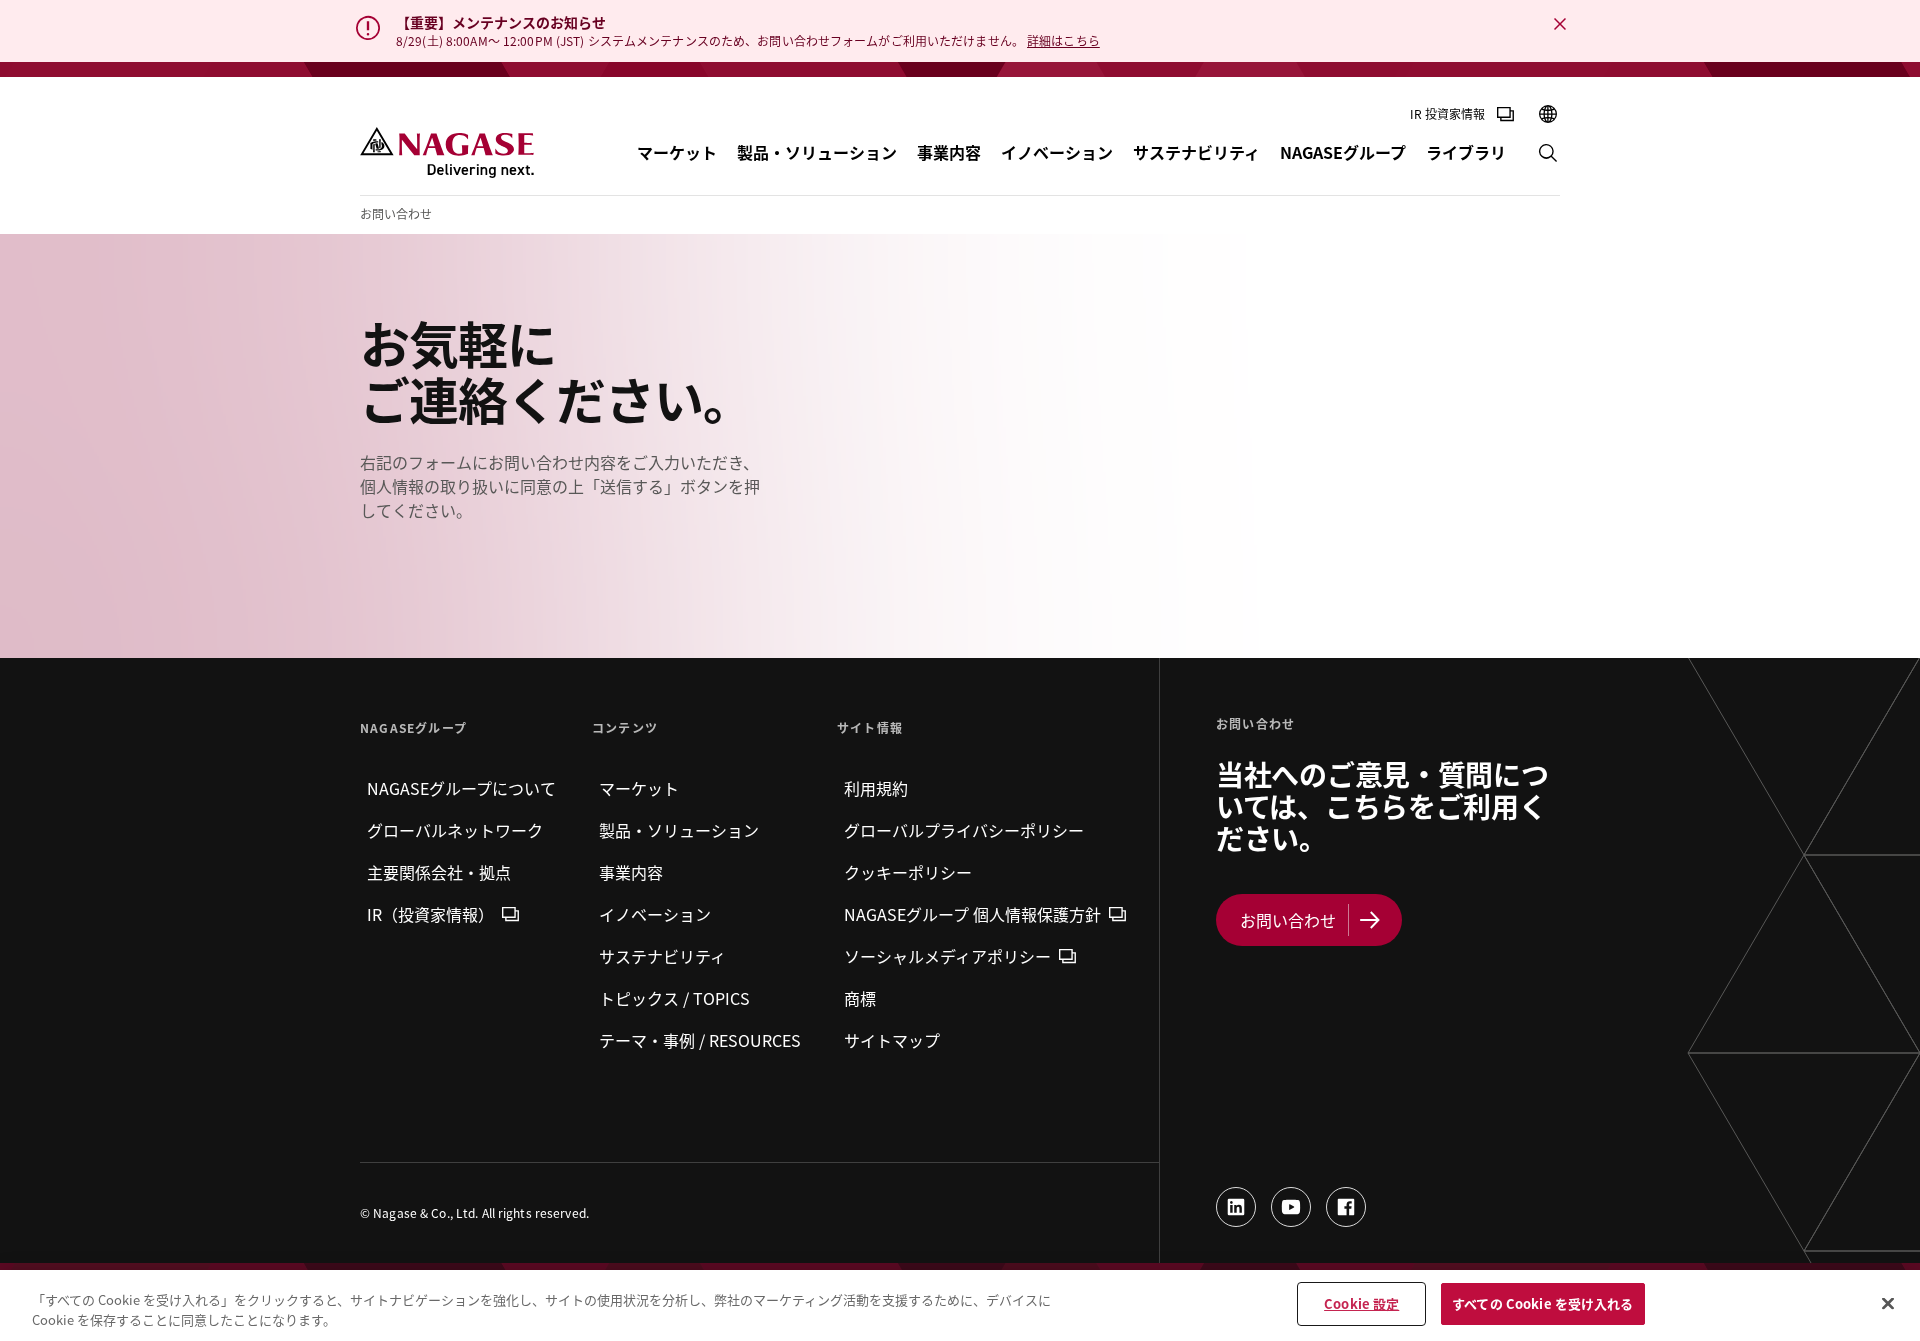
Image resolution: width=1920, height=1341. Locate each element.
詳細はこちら (1063, 40)
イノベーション (1057, 152)
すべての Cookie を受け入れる (1542, 1303)
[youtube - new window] (1291, 1207)
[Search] (1548, 153)
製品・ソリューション (817, 152)
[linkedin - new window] (1236, 1207)
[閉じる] (1888, 1303)
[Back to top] (1900, 1231)
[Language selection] (1548, 114)
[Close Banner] (1560, 24)
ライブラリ (1466, 152)
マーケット (677, 152)
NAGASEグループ (1343, 152)
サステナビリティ (1196, 152)
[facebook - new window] (1346, 1207)
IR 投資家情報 (1447, 114)
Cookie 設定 (1361, 1303)
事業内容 (949, 152)
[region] (960, 1305)
